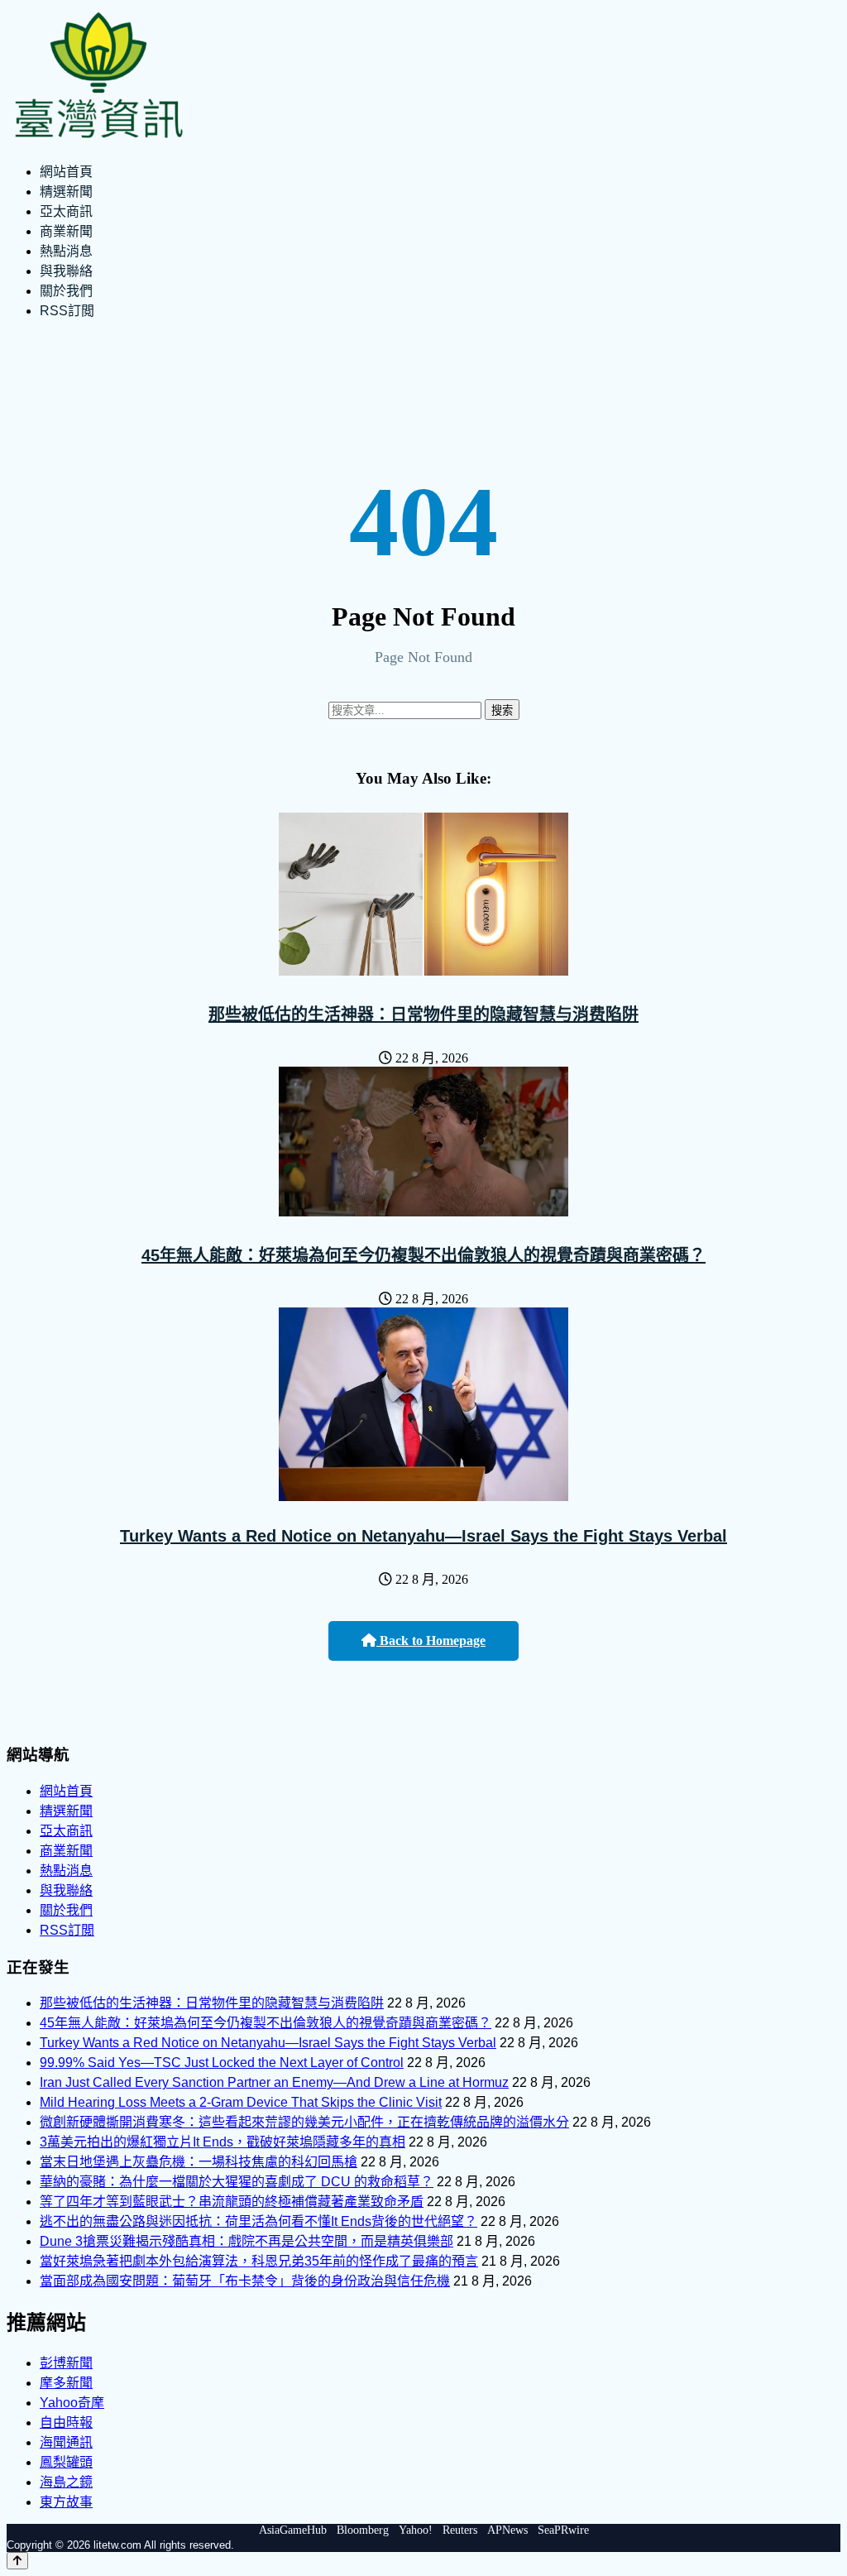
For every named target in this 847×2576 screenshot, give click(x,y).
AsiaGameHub (293, 2530)
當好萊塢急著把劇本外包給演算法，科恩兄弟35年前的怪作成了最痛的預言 (259, 2261)
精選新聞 (66, 192)
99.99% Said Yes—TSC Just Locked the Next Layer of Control (222, 2063)
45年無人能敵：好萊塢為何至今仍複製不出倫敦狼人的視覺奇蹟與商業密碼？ (423, 1255)
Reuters (460, 2530)
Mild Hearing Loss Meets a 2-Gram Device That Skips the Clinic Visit (241, 2102)
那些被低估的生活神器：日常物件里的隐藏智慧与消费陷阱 (423, 1015)
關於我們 (66, 291)
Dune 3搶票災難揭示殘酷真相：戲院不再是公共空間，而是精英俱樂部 (246, 2241)
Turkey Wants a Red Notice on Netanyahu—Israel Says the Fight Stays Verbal (423, 1536)
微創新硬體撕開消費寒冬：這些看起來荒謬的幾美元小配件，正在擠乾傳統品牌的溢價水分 (304, 2122)
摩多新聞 (66, 2383)
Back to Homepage (431, 1641)
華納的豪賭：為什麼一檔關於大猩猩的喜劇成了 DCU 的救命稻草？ (237, 2182)
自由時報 (66, 2422)
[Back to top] (17, 2561)
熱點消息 (66, 251)
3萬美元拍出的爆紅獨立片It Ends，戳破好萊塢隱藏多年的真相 (223, 2142)
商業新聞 (66, 231)
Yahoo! (416, 2530)
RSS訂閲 (67, 311)
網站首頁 (66, 172)
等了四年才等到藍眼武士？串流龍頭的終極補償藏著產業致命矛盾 (232, 2202)
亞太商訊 (66, 211)
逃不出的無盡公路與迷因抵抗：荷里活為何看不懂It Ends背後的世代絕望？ (258, 2221)
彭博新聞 (66, 2363)
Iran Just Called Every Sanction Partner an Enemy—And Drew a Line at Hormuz (274, 2082)
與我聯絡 (66, 271)
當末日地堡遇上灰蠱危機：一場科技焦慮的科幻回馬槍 (199, 2162)
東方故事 (66, 2502)
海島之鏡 (66, 2482)
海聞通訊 (66, 2442)
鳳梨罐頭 (66, 2462)
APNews (507, 2530)
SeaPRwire (563, 2530)
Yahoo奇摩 (72, 2403)
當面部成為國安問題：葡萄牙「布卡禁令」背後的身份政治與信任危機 (245, 2281)
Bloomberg (363, 2530)
